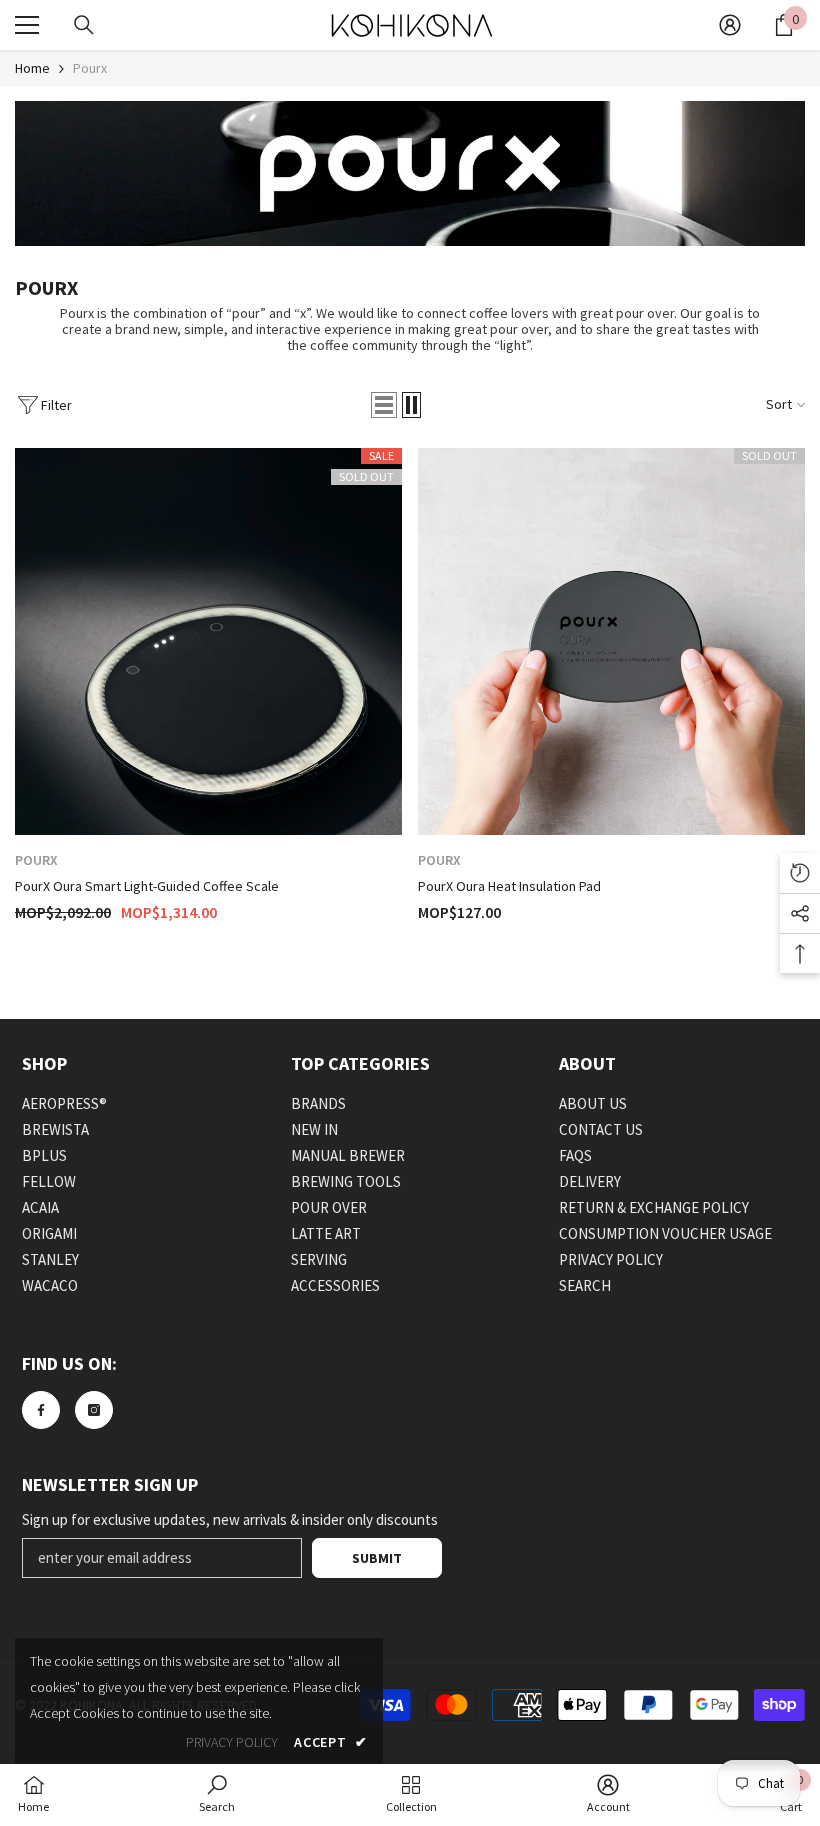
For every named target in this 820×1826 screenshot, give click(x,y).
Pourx (90, 68)
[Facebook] (41, 1410)
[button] (384, 405)
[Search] (84, 25)
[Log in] (730, 25)
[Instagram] (94, 1410)
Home (32, 68)
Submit (377, 1558)
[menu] (27, 25)
